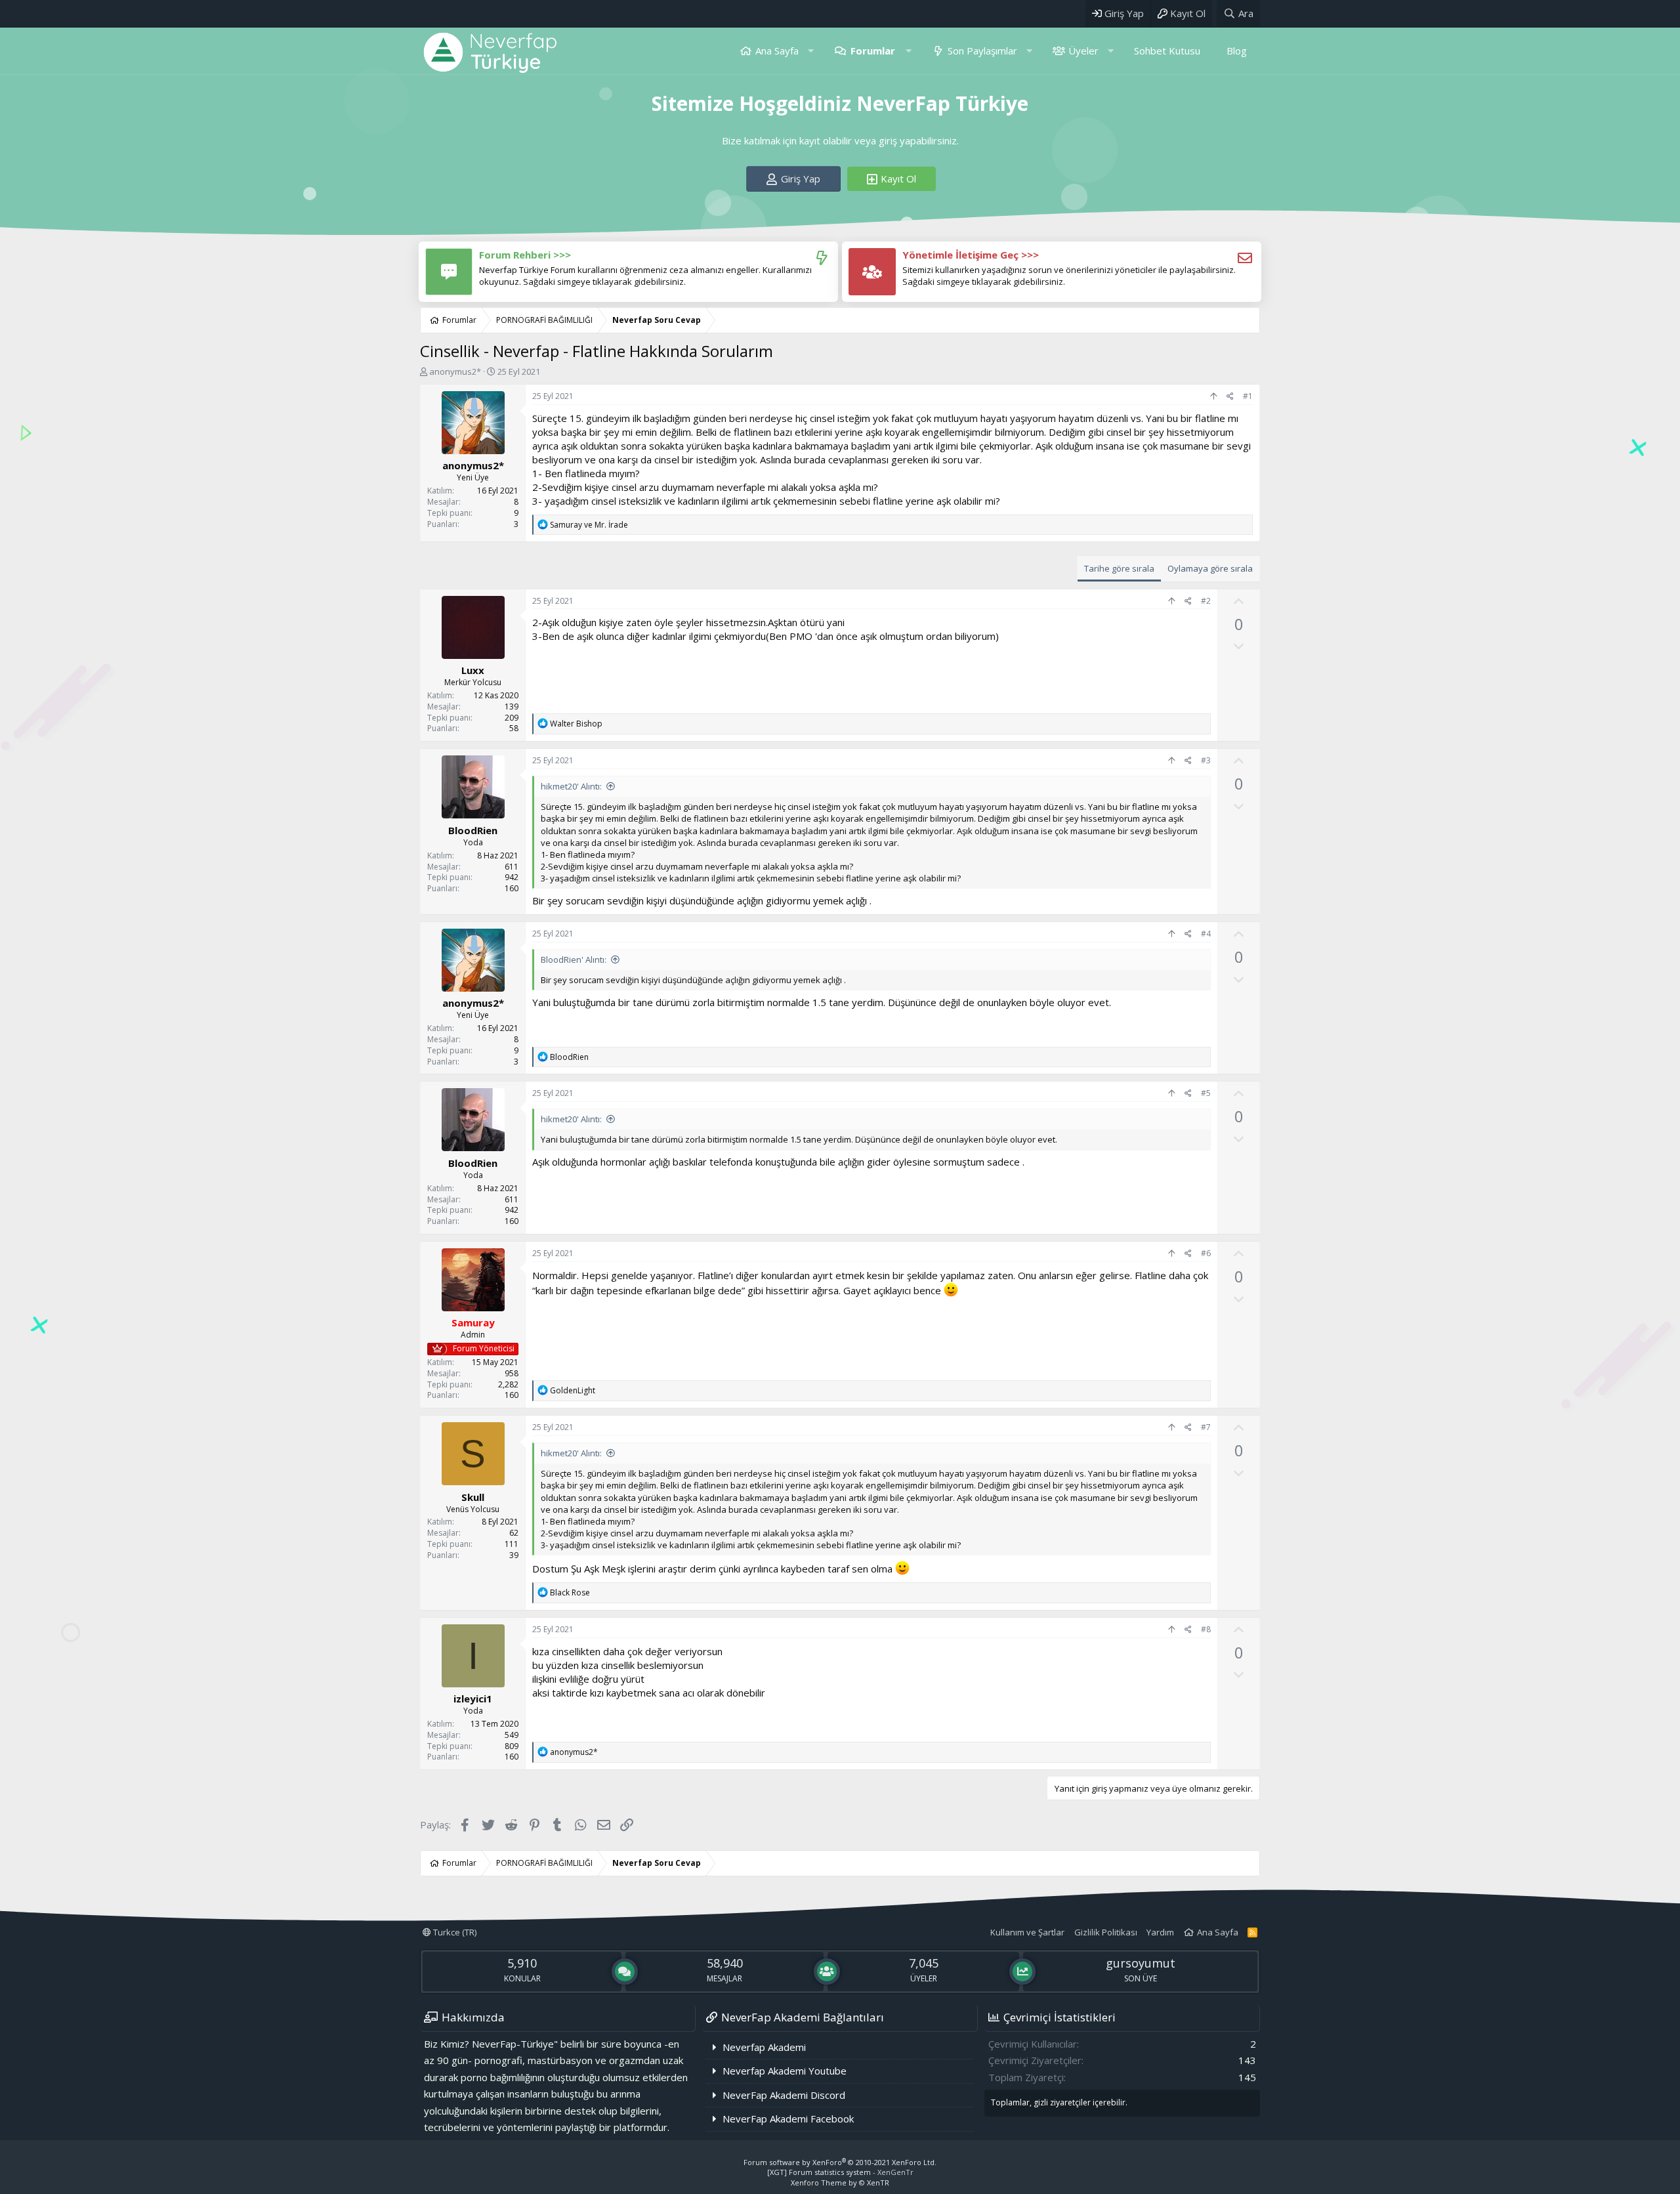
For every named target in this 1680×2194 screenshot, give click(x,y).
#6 (1206, 1253)
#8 (1206, 1629)
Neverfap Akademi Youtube (785, 2071)
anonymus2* (455, 371)
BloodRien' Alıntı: (574, 960)
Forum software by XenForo (840, 2162)
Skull (473, 1497)
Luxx (473, 670)
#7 (1206, 1427)
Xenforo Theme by (840, 2183)
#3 (1206, 760)
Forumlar (873, 51)
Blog (1237, 51)
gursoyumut (1141, 1963)
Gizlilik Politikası (1106, 1932)
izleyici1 (473, 1698)
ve (589, 525)
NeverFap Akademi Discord (784, 2095)
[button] (811, 51)
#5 (1206, 1093)
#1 (1248, 396)
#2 (1206, 601)
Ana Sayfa (777, 51)
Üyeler (1083, 51)
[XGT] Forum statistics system (840, 2172)
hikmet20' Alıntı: (571, 786)
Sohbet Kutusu (1167, 51)
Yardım (1160, 1932)
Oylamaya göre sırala (1210, 568)
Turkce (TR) (454, 1932)
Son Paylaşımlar (982, 51)
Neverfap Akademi (764, 2047)
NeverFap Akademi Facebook (788, 2119)
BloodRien (473, 830)
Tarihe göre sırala (1119, 568)
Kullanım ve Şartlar (1027, 1932)
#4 (1206, 934)
